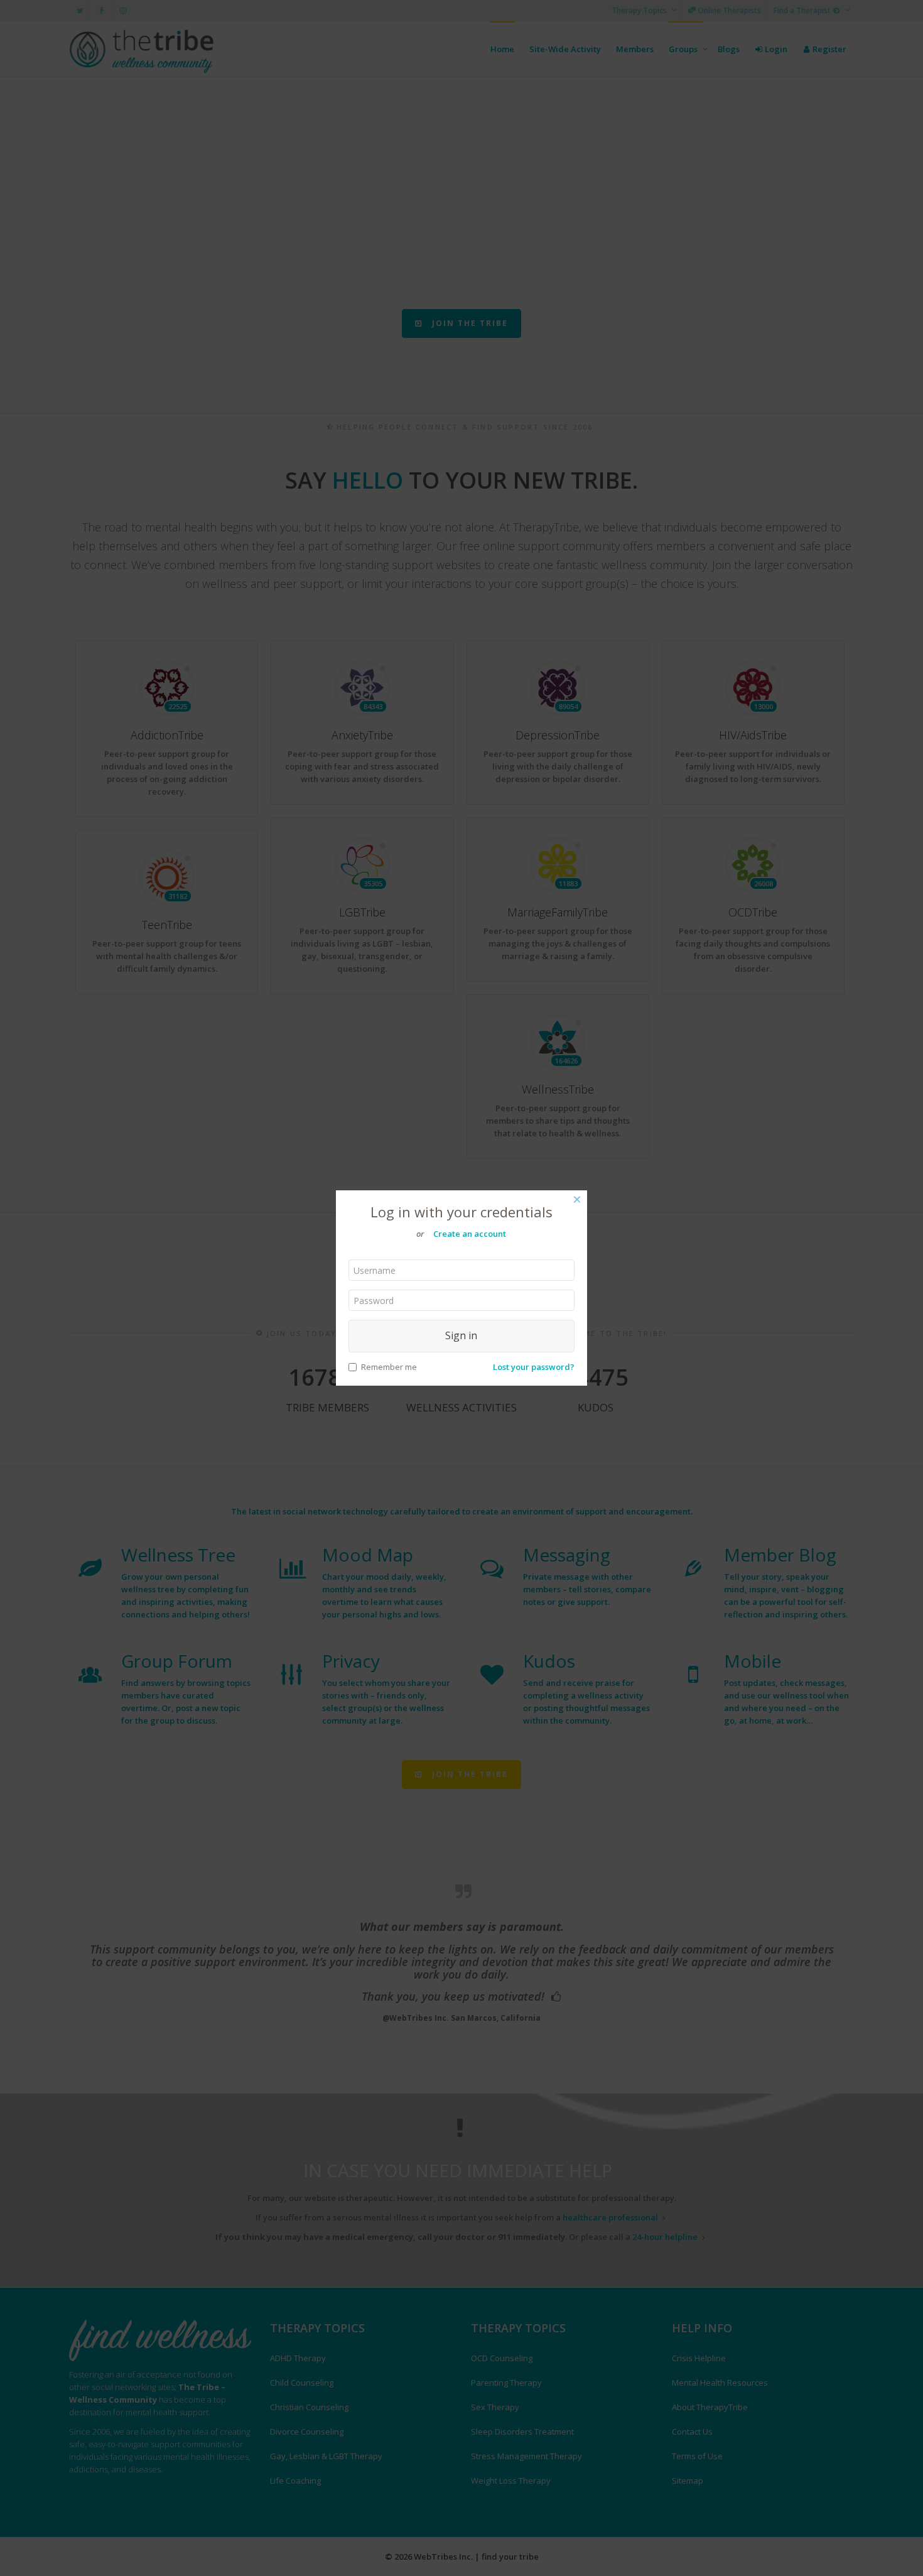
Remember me (389, 1367)
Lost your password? (534, 1367)
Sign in (461, 1335)
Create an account (470, 1234)
